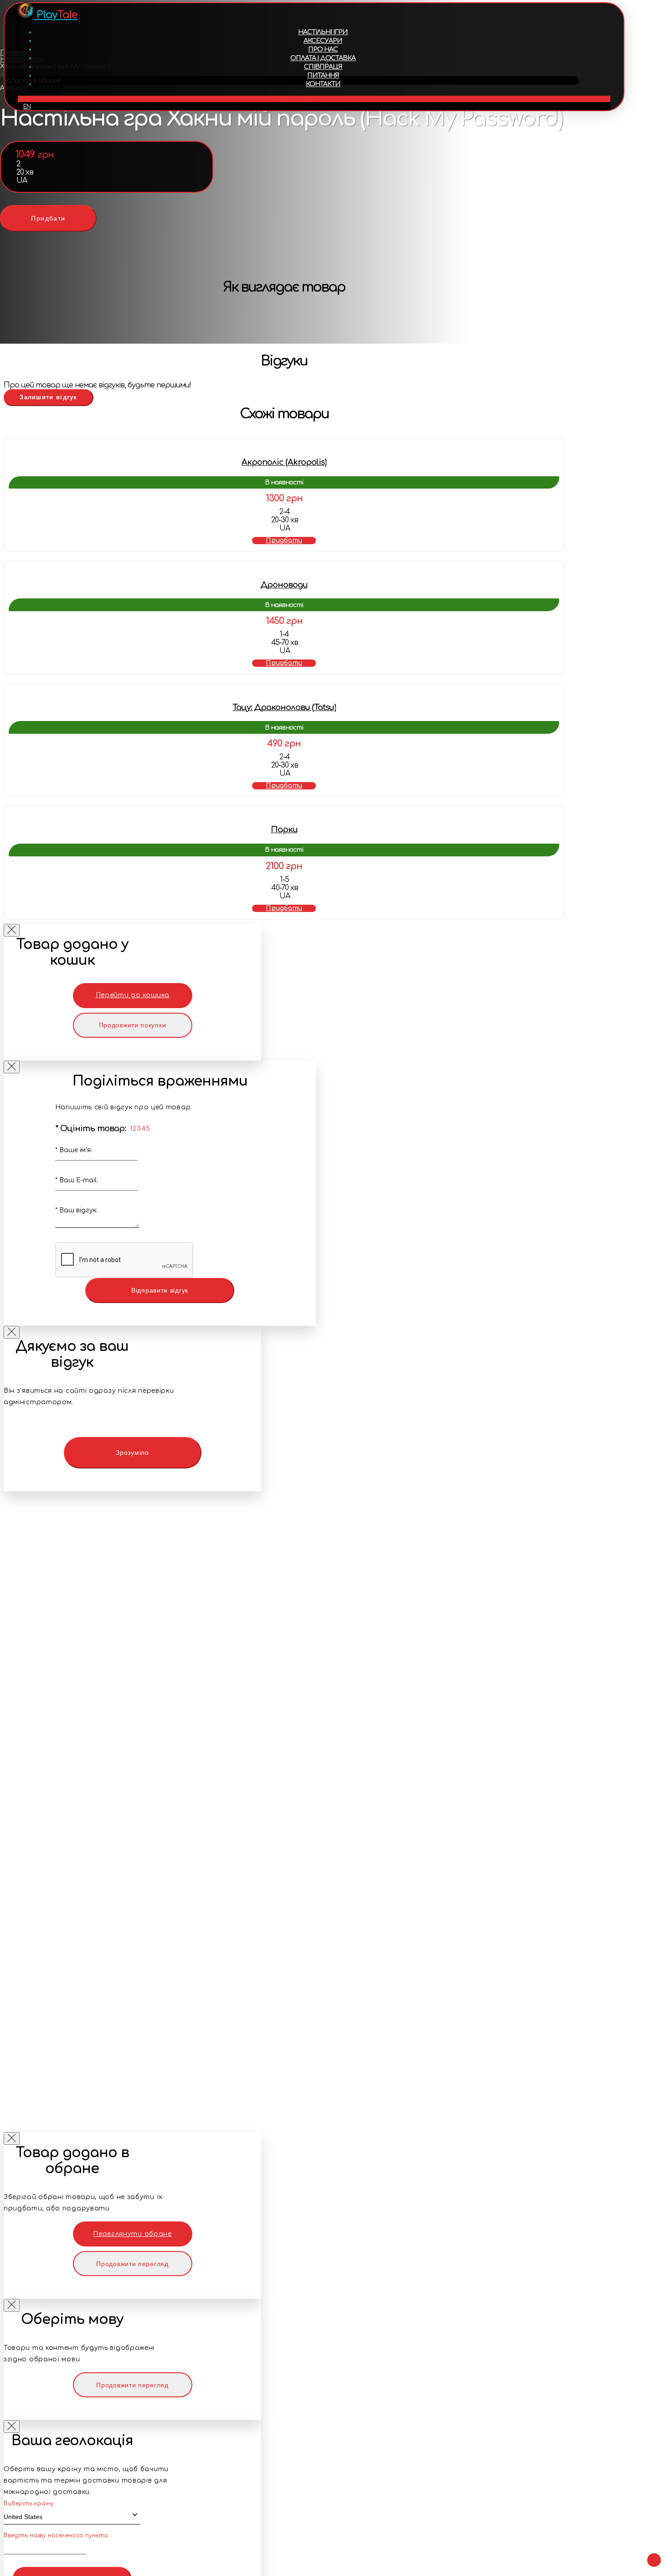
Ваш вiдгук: (76, 1210)
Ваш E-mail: (77, 1180)
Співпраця (323, 67)
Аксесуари (323, 41)
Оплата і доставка (323, 58)
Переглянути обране (132, 2234)
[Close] (12, 930)
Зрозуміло (132, 1453)
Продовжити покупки (133, 1025)
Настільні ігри (323, 32)
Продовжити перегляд (132, 2264)
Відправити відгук (160, 1290)
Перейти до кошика (133, 995)
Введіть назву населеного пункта (56, 2535)
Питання (323, 75)
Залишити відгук (49, 397)
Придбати (48, 218)
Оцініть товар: (91, 1128)
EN (27, 107)
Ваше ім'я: (74, 1150)
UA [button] (314, 99)
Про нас (323, 49)
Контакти (323, 84)
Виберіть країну (29, 2504)
